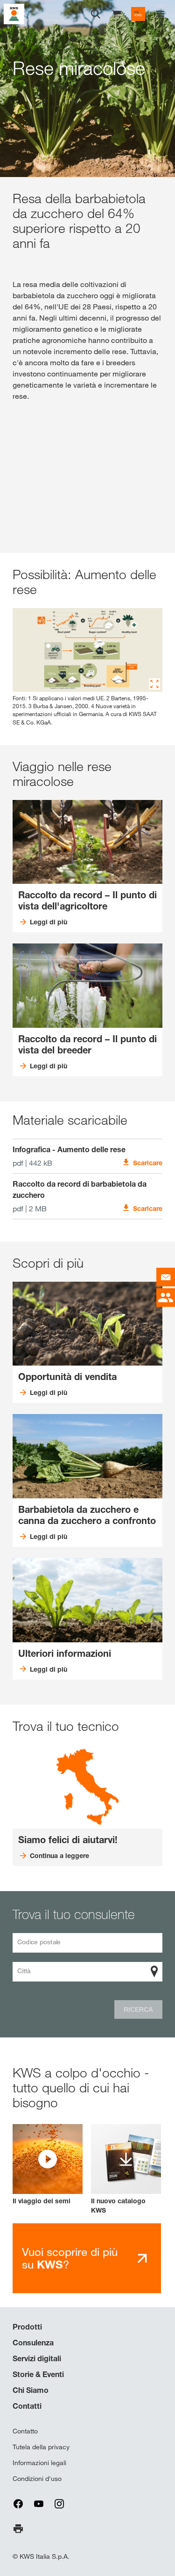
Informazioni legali (39, 2463)
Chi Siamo (31, 2390)
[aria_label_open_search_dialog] (96, 14)
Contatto (25, 2431)
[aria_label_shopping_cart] (116, 13)
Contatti (27, 2406)
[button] (48, 2165)
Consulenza (33, 2343)
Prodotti (27, 2327)
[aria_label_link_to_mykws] (138, 14)
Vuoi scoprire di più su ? (70, 2258)
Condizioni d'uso (37, 2479)
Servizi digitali (37, 2358)
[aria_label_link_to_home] (14, 13)
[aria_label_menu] (160, 14)
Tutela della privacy (41, 2447)
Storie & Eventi (38, 2374)
